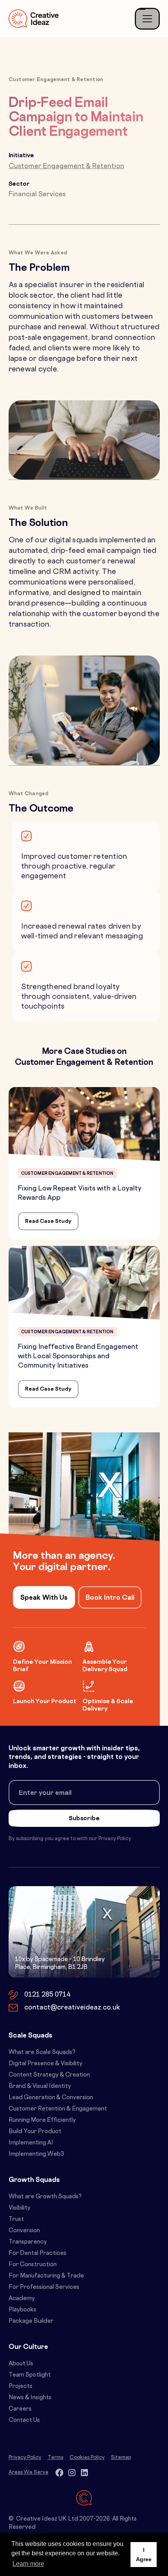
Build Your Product (35, 2132)
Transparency (28, 2242)
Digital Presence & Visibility (46, 2064)
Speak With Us (44, 1598)
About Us (21, 2364)
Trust (16, 2220)
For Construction (33, 2265)
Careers (20, 2409)
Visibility (20, 2208)
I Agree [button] (144, 2555)
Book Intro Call (110, 1598)
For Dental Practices (38, 2254)
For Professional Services (44, 2287)
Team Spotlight (30, 2375)
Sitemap (121, 2458)
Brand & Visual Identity (40, 2087)
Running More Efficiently (42, 2120)
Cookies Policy (87, 2458)
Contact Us (24, 2421)
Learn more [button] (28, 2564)
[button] (147, 19)
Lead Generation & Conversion (51, 2098)
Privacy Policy (25, 2458)
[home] (34, 19)
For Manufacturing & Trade (46, 2276)
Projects (21, 2387)
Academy (22, 2299)
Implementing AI (31, 2143)
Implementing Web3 (36, 2154)
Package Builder (31, 2321)
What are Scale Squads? (42, 2053)
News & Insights (30, 2398)
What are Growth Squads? (45, 2197)
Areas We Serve (29, 2473)
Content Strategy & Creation (49, 2075)
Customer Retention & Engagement (58, 2109)
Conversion (24, 2231)
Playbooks (22, 2310)
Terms (55, 2458)
